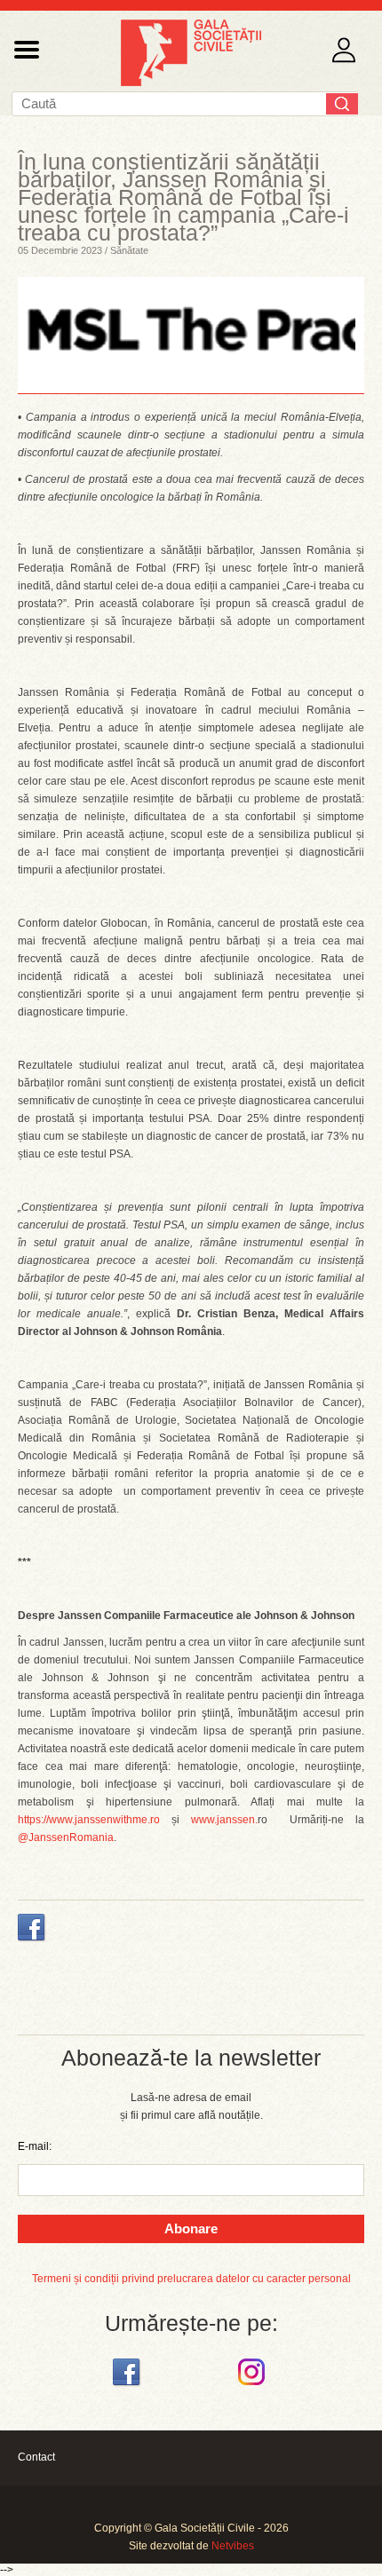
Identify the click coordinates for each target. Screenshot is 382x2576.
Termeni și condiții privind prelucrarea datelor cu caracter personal (191, 2279)
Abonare (191, 2228)
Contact (36, 2457)
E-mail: (35, 2146)
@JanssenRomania (66, 1837)
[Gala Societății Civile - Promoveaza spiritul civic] (191, 83)
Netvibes (233, 2546)
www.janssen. (224, 1820)
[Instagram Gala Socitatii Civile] (254, 2386)
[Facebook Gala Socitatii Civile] (128, 2386)
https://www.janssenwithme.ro (89, 1820)
